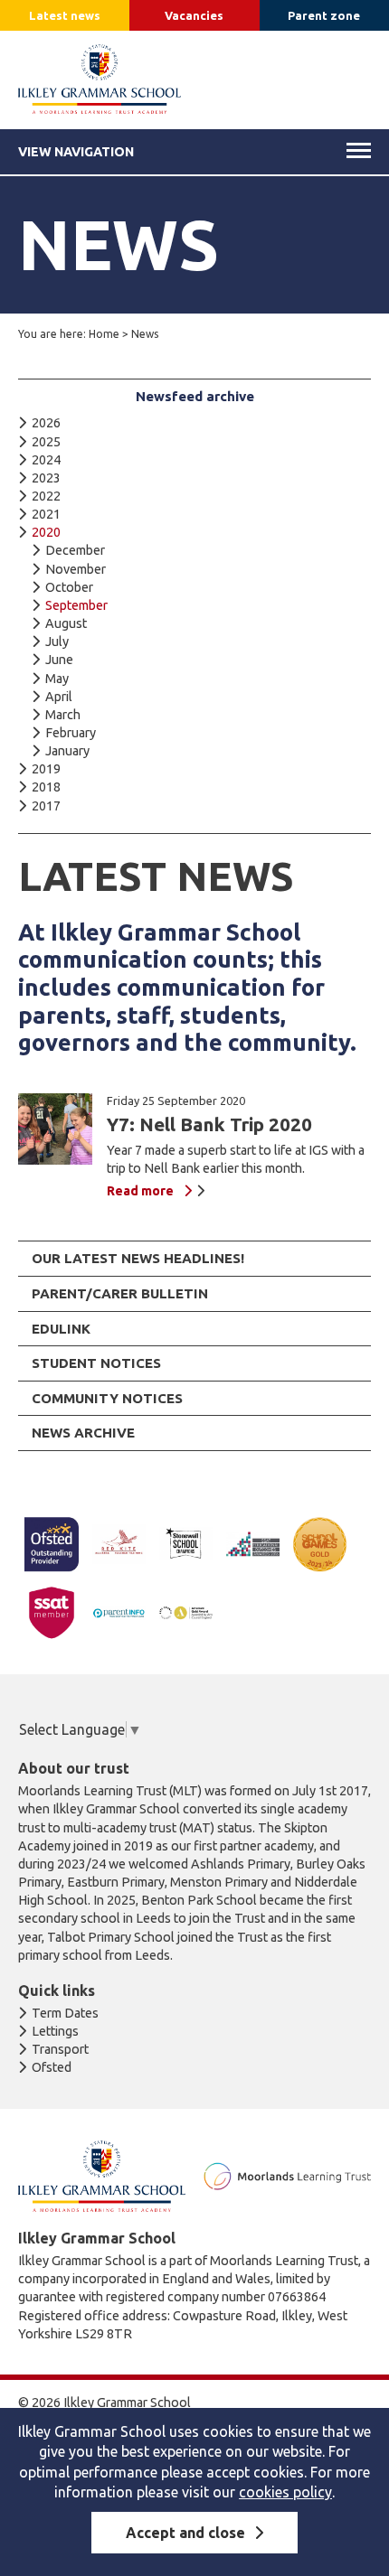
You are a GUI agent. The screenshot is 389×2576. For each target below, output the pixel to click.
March (63, 715)
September (76, 605)
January (67, 751)
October (69, 587)
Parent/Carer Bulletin (120, 1293)
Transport (60, 2049)
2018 (46, 787)
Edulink (61, 1329)
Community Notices (107, 1398)
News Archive (83, 1433)
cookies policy (285, 2492)
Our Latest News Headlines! (138, 1258)
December (75, 550)
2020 (46, 532)
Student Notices (96, 1363)
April (59, 697)
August (66, 623)
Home (104, 334)
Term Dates (65, 2013)
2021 (46, 514)
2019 (46, 769)
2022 (46, 496)
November (76, 569)
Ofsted (52, 2067)
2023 (46, 478)
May (57, 679)
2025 (46, 442)
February (71, 733)
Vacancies (194, 15)
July (57, 642)
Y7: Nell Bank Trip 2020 (209, 1124)
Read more (140, 1191)
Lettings (55, 2031)
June (59, 660)
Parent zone (324, 15)
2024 (46, 460)
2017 (46, 806)
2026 (46, 423)
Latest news (65, 15)
